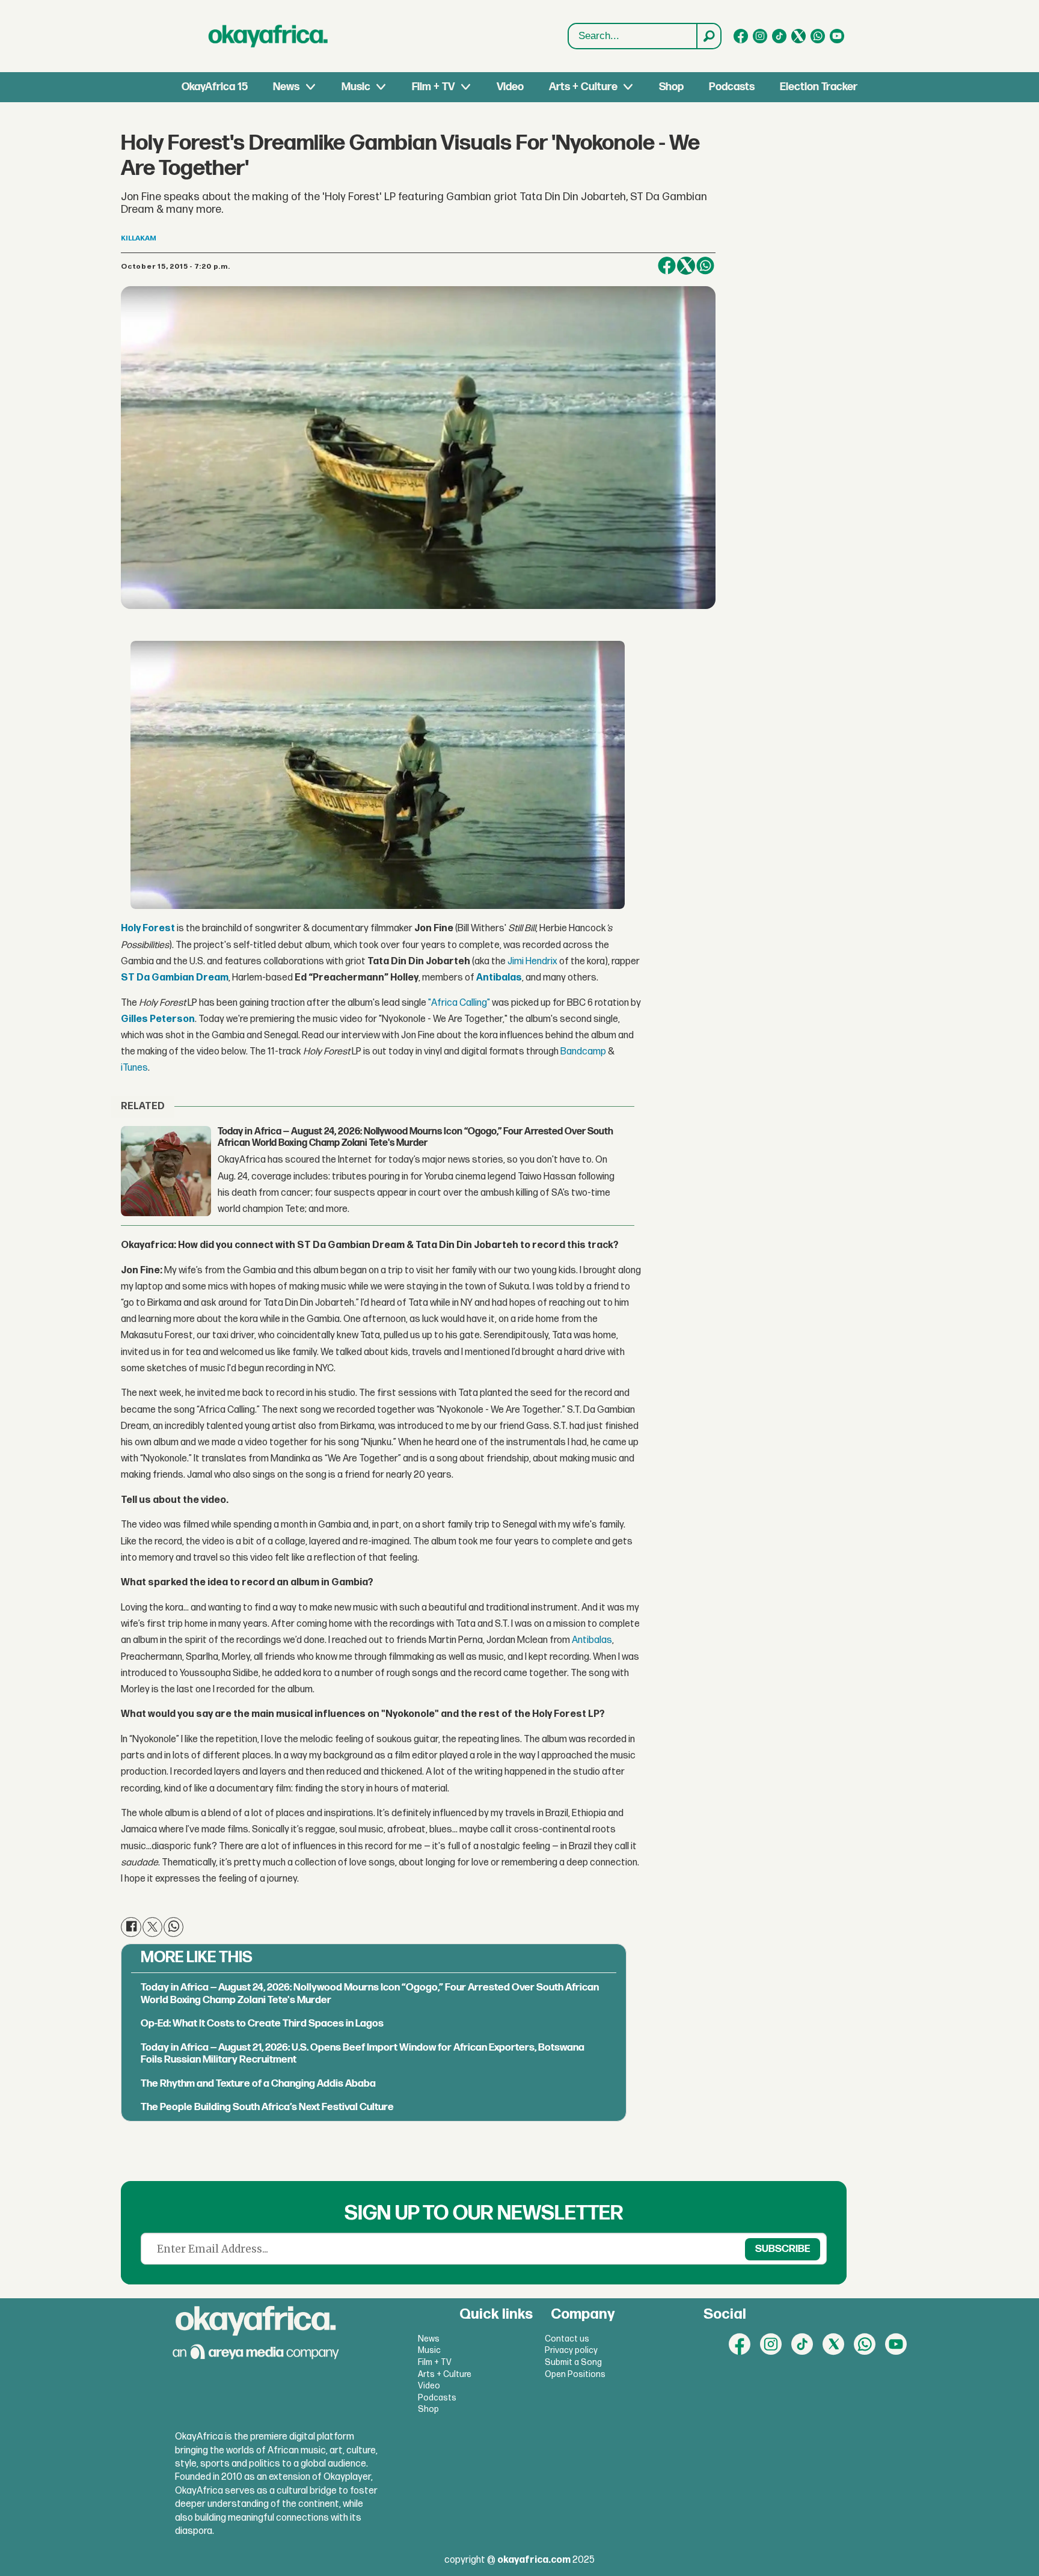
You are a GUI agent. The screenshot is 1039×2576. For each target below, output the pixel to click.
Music (356, 87)
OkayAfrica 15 (215, 87)
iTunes (134, 1068)
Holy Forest (148, 929)
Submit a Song (573, 2362)
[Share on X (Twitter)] (686, 266)
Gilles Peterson (158, 1019)
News (286, 87)
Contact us (567, 2339)
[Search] (708, 36)
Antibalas (499, 978)
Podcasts (732, 87)
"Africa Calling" (459, 1003)
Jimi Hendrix (532, 962)
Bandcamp (583, 1052)
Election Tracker (819, 87)
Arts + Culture (583, 87)
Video (510, 87)
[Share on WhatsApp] (705, 266)
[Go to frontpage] (268, 36)
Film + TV (433, 87)
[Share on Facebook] (667, 266)
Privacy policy (571, 2350)
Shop (671, 87)
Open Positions (575, 2374)
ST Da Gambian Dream (175, 978)
